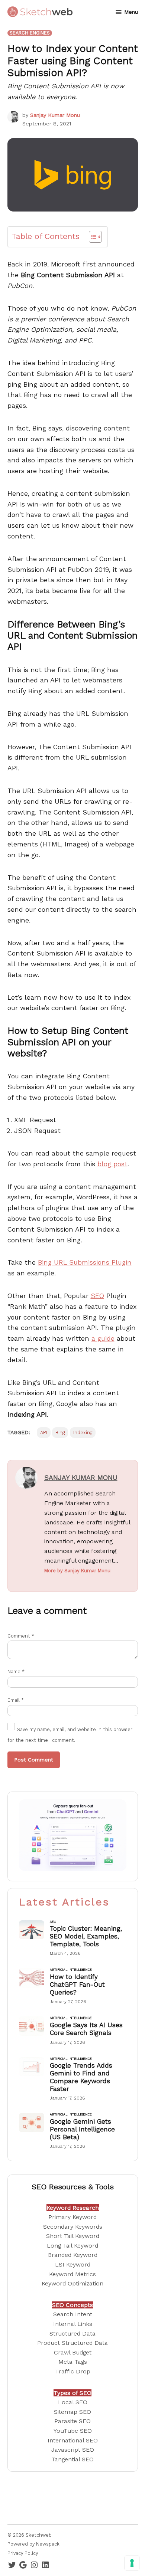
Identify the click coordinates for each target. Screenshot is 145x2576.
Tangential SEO (72, 2459)
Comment (21, 1636)
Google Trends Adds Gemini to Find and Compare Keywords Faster (81, 2077)
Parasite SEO (72, 2421)
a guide (103, 1338)
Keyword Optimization (72, 2283)
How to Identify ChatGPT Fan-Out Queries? (77, 1984)
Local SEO (73, 2402)
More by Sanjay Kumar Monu (77, 1571)
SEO (97, 1296)
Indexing (83, 1433)
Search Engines (30, 33)
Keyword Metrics (72, 2274)
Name (16, 1672)
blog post (112, 1164)
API (44, 1433)
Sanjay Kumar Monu (55, 115)
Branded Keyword (73, 2255)
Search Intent (73, 2314)
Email (16, 1700)
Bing (60, 1433)
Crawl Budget (73, 2352)
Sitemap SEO (72, 2412)
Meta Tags (73, 2362)
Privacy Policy (23, 2553)
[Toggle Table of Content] (92, 237)
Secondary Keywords (73, 2227)
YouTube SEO (73, 2431)
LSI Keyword (73, 2264)
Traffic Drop (73, 2371)
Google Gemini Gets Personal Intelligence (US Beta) (82, 2129)
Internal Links (73, 2324)
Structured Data (72, 2334)
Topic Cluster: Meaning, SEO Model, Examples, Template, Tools (86, 1936)
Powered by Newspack (33, 2544)
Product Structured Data (72, 2343)
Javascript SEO (73, 2450)
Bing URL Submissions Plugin (85, 1262)
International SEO (73, 2440)
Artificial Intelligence (71, 1970)
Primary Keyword (72, 2217)
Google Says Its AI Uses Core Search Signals (86, 2029)
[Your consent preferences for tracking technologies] (132, 2563)
